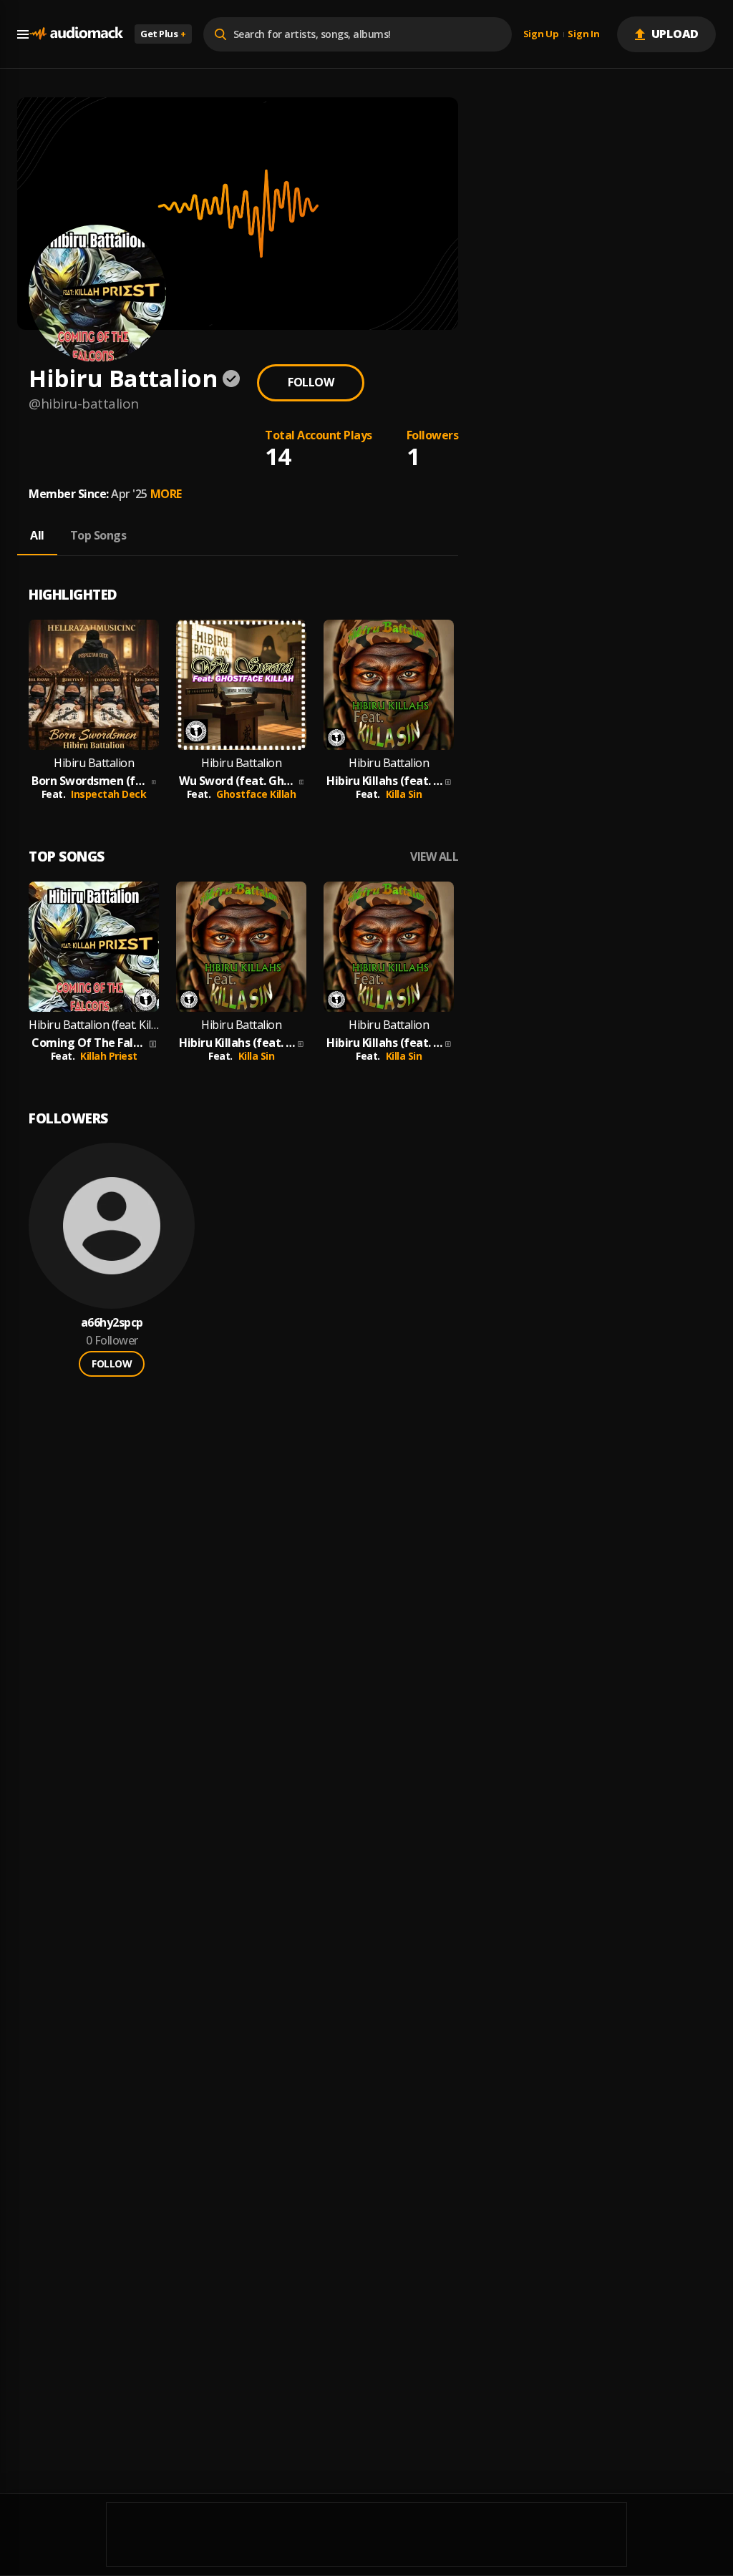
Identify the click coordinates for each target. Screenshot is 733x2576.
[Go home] (76, 34)
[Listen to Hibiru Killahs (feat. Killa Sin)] (389, 685)
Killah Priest (109, 1056)
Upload (675, 34)
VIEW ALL (434, 857)
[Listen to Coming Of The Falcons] (94, 947)
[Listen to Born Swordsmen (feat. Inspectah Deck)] (94, 685)
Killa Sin (404, 794)
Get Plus (163, 34)
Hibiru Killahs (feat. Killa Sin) (384, 781)
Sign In (583, 34)
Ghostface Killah (256, 794)
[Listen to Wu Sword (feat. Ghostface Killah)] (241, 685)
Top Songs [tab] (98, 535)
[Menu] (23, 34)
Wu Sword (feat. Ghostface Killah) (238, 781)
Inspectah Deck (108, 794)
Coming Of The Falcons (89, 1043)
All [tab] (37, 535)
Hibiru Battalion (94, 763)
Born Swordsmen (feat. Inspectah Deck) (90, 781)
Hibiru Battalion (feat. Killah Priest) (94, 1025)
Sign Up (541, 34)
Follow (311, 382)
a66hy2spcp (112, 1323)
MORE (166, 494)
